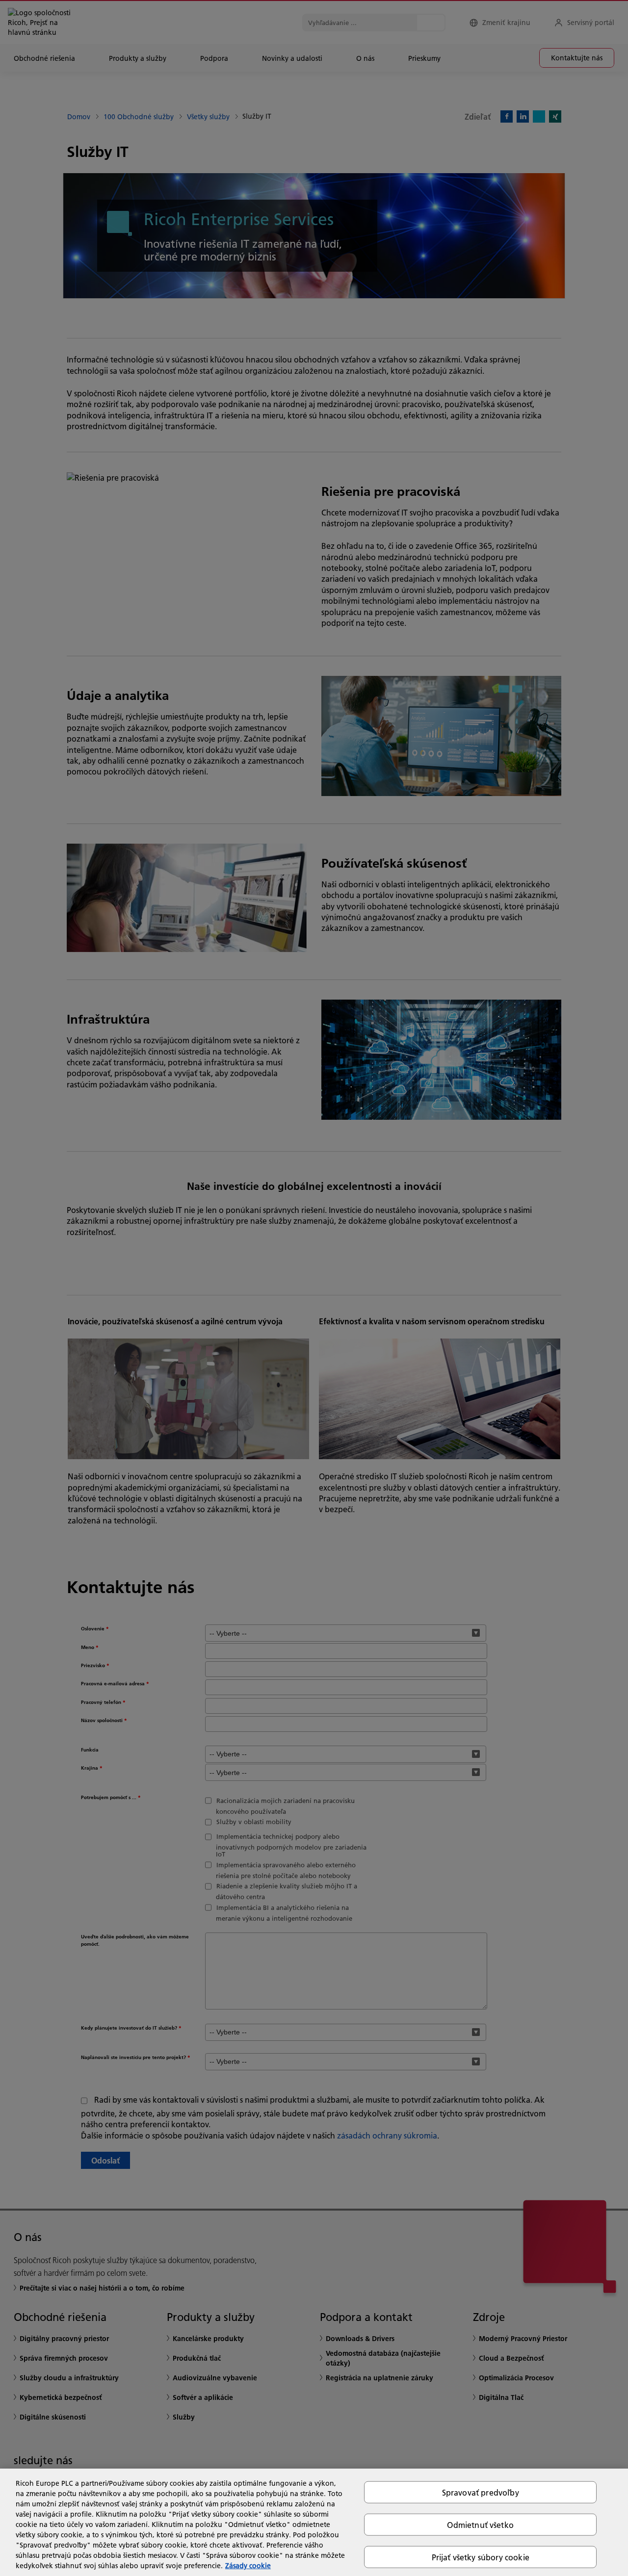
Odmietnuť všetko (480, 2524)
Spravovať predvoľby (481, 2492)
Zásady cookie (248, 2566)
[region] (314, 2522)
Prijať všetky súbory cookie (481, 2557)
